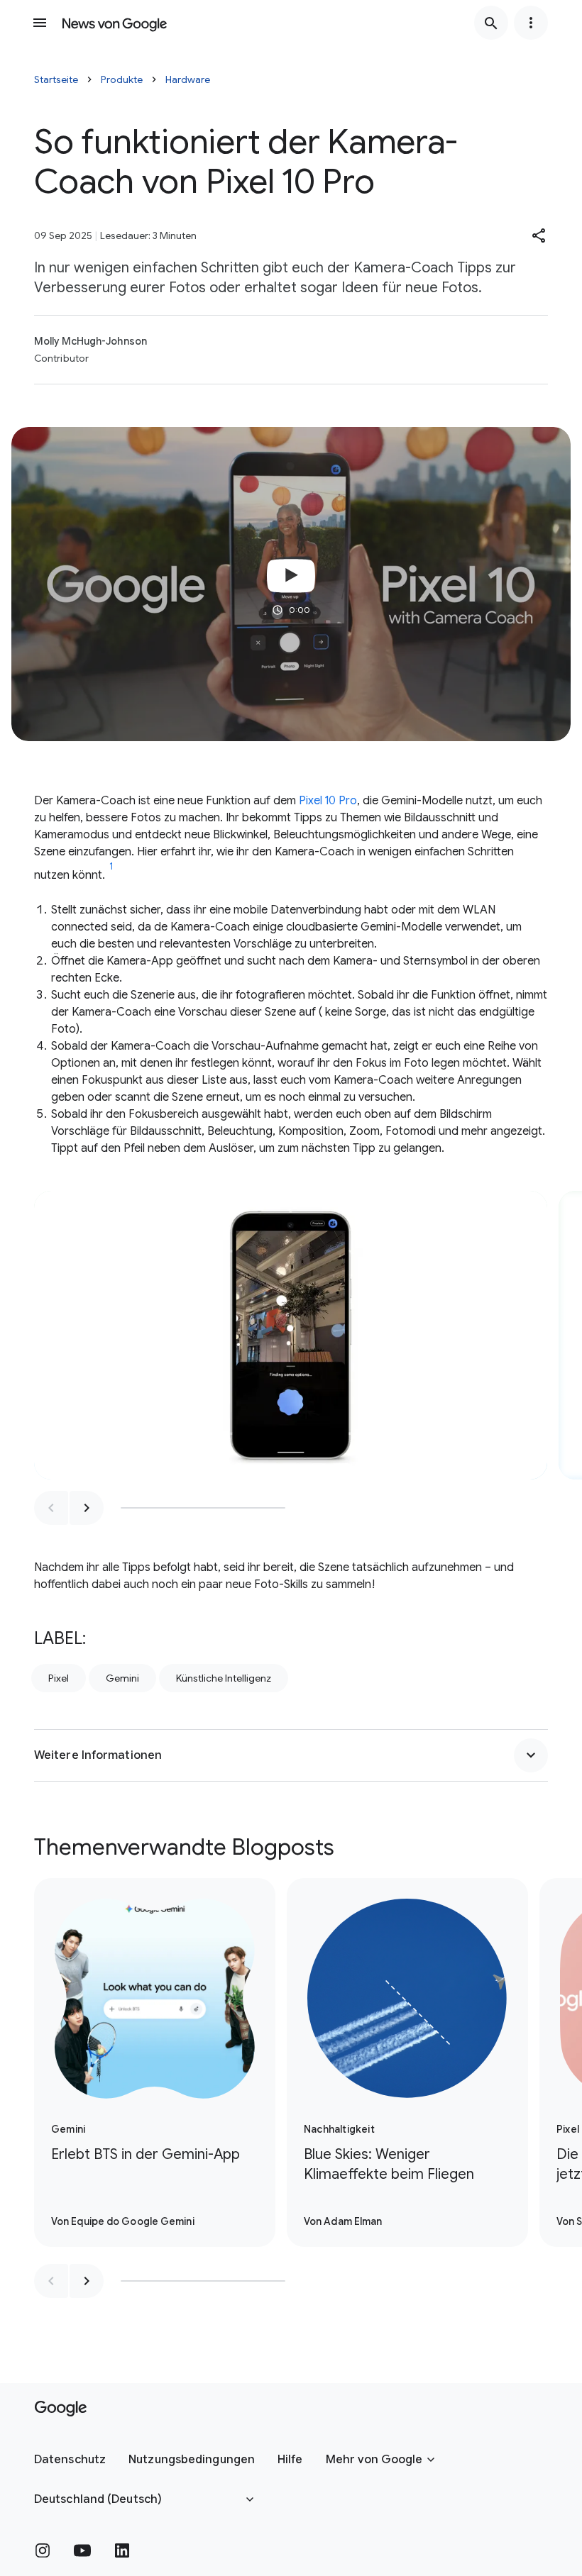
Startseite (56, 79)
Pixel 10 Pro (328, 801)
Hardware (188, 79)
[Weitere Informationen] (531, 1755)
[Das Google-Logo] (61, 2409)
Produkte (122, 79)
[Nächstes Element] (87, 1508)
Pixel (59, 1678)
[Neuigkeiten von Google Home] (115, 23)
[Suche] (491, 23)
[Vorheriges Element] (51, 1508)
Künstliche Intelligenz (224, 1678)
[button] (539, 235)
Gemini (122, 1678)
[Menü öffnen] (40, 23)
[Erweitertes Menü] (531, 23)
